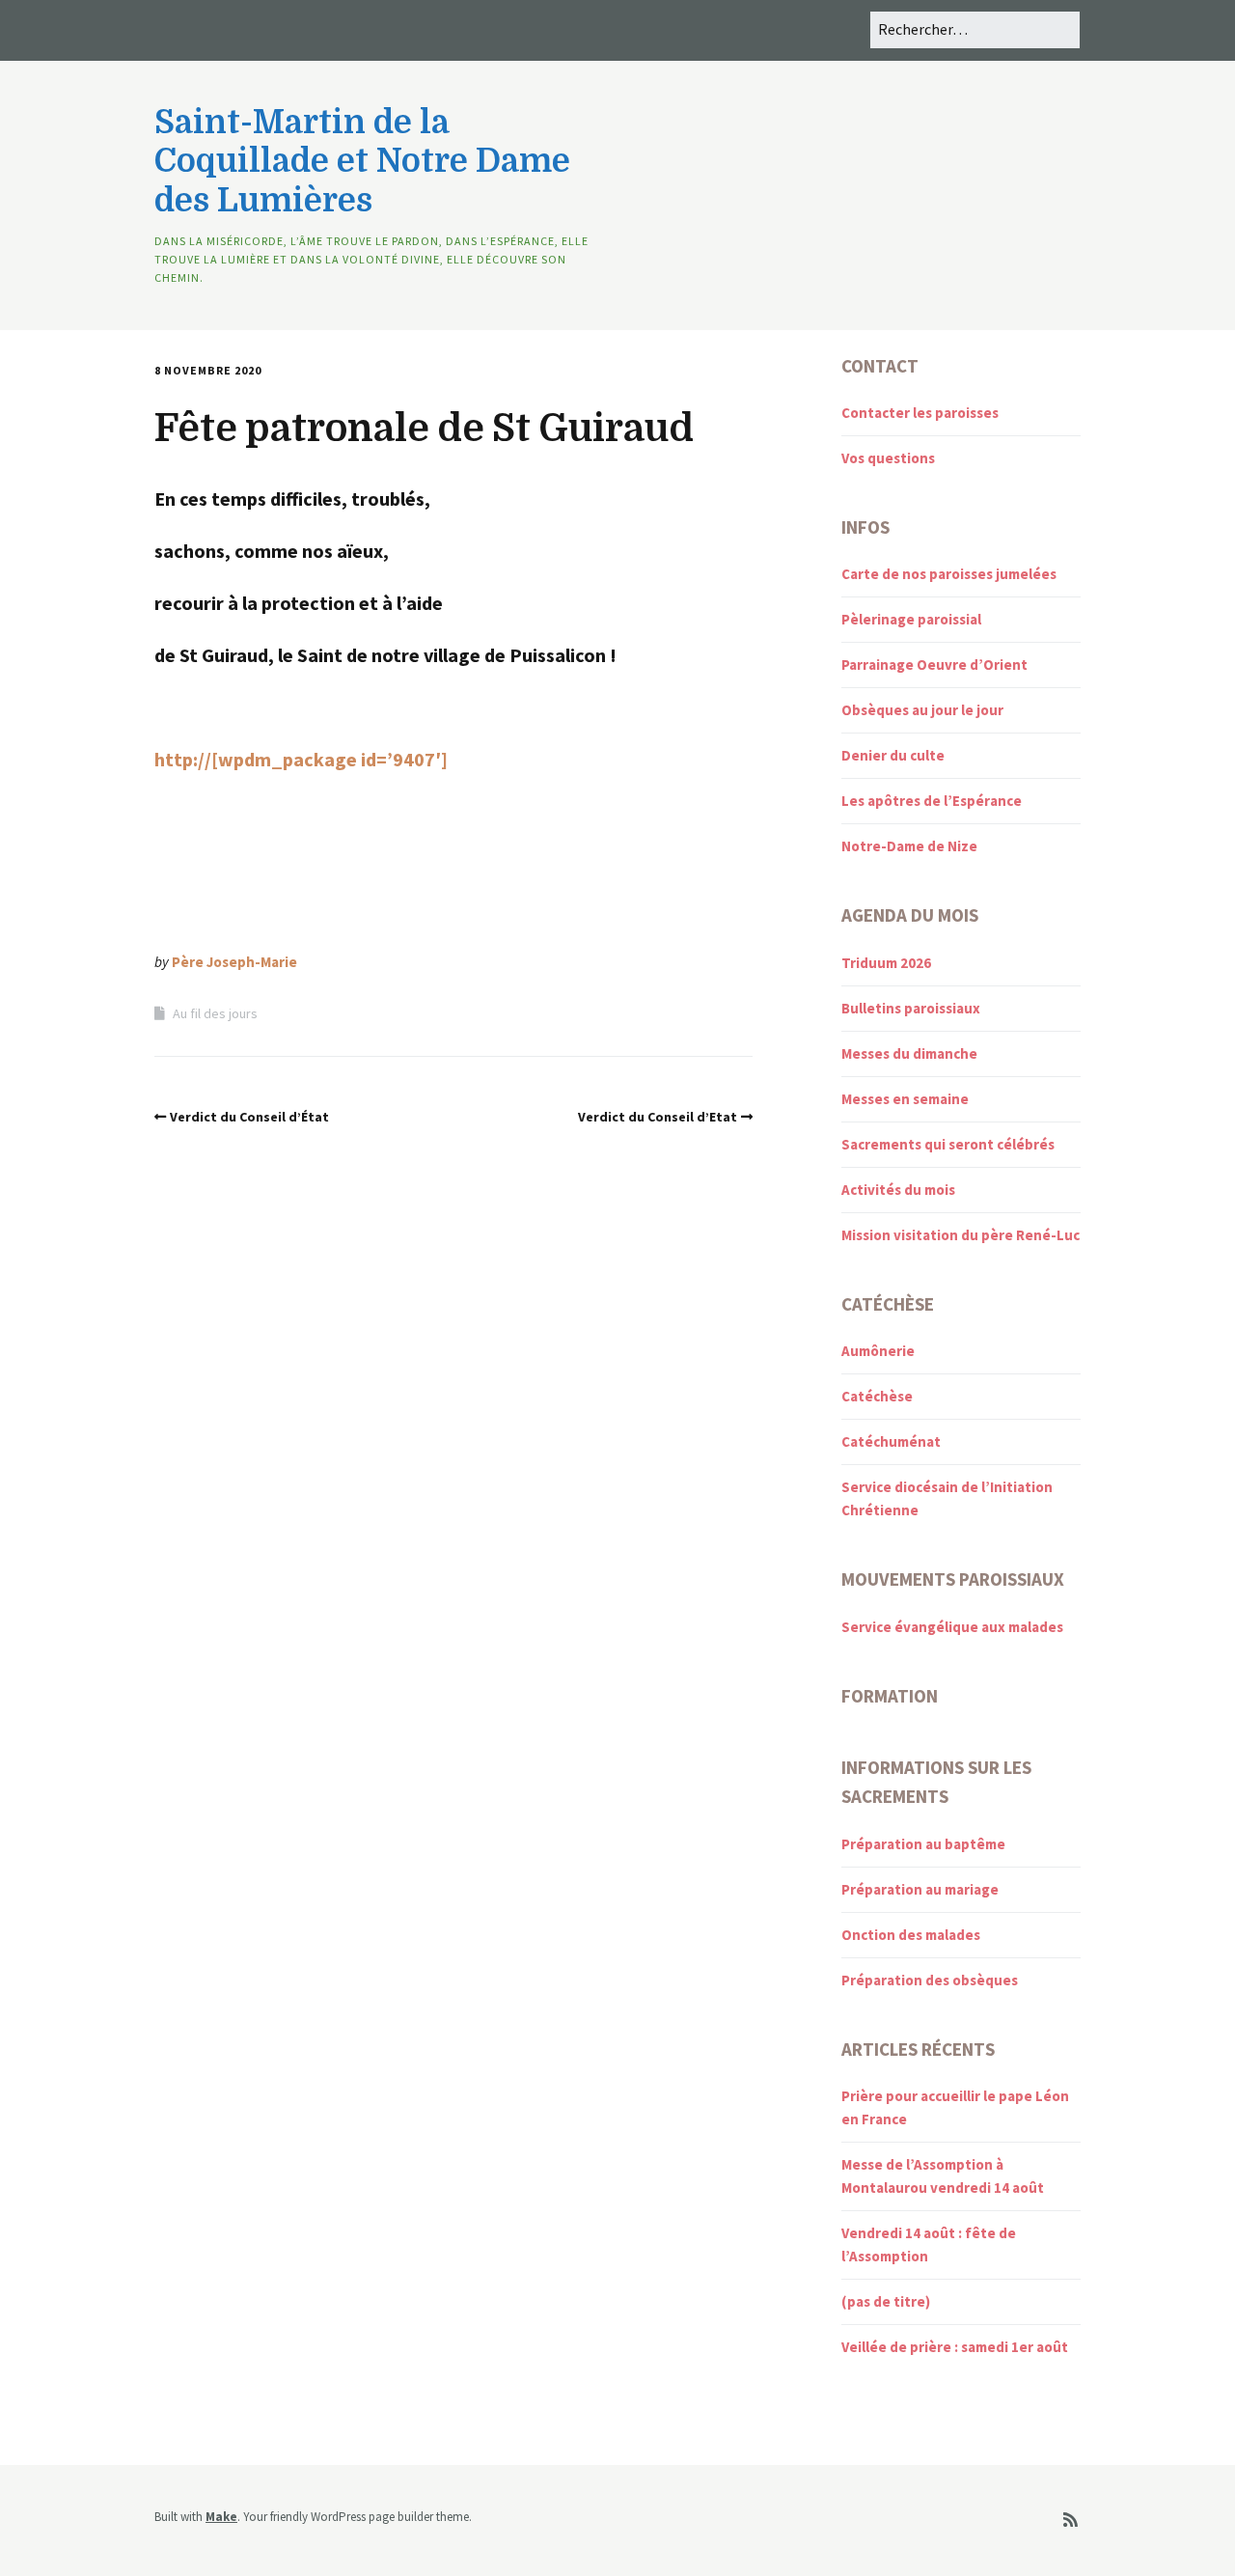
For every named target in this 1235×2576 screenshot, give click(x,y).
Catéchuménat (891, 1441)
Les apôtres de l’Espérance (932, 801)
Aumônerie (878, 1351)
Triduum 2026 (886, 963)
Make (221, 2517)
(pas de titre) (886, 2301)
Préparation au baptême (923, 1844)
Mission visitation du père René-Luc (961, 1235)
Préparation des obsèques (930, 1980)
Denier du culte (893, 755)
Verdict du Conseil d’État (249, 1117)
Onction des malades (911, 1935)
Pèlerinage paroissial (911, 619)
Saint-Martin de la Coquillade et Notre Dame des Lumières (362, 162)
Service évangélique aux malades (952, 1627)
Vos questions (888, 458)
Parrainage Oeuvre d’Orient (934, 665)
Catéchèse (877, 1396)
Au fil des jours (215, 1013)
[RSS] (1070, 2521)
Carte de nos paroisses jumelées (949, 574)
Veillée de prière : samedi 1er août (955, 2347)
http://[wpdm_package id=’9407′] (301, 759)
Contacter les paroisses (920, 413)
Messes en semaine (905, 1099)
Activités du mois (898, 1190)
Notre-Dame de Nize (909, 846)
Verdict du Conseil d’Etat (658, 1117)
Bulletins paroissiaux (911, 1008)
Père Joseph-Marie (234, 962)
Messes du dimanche (909, 1053)
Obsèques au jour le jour (922, 710)
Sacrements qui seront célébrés (948, 1144)
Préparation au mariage (920, 1889)
